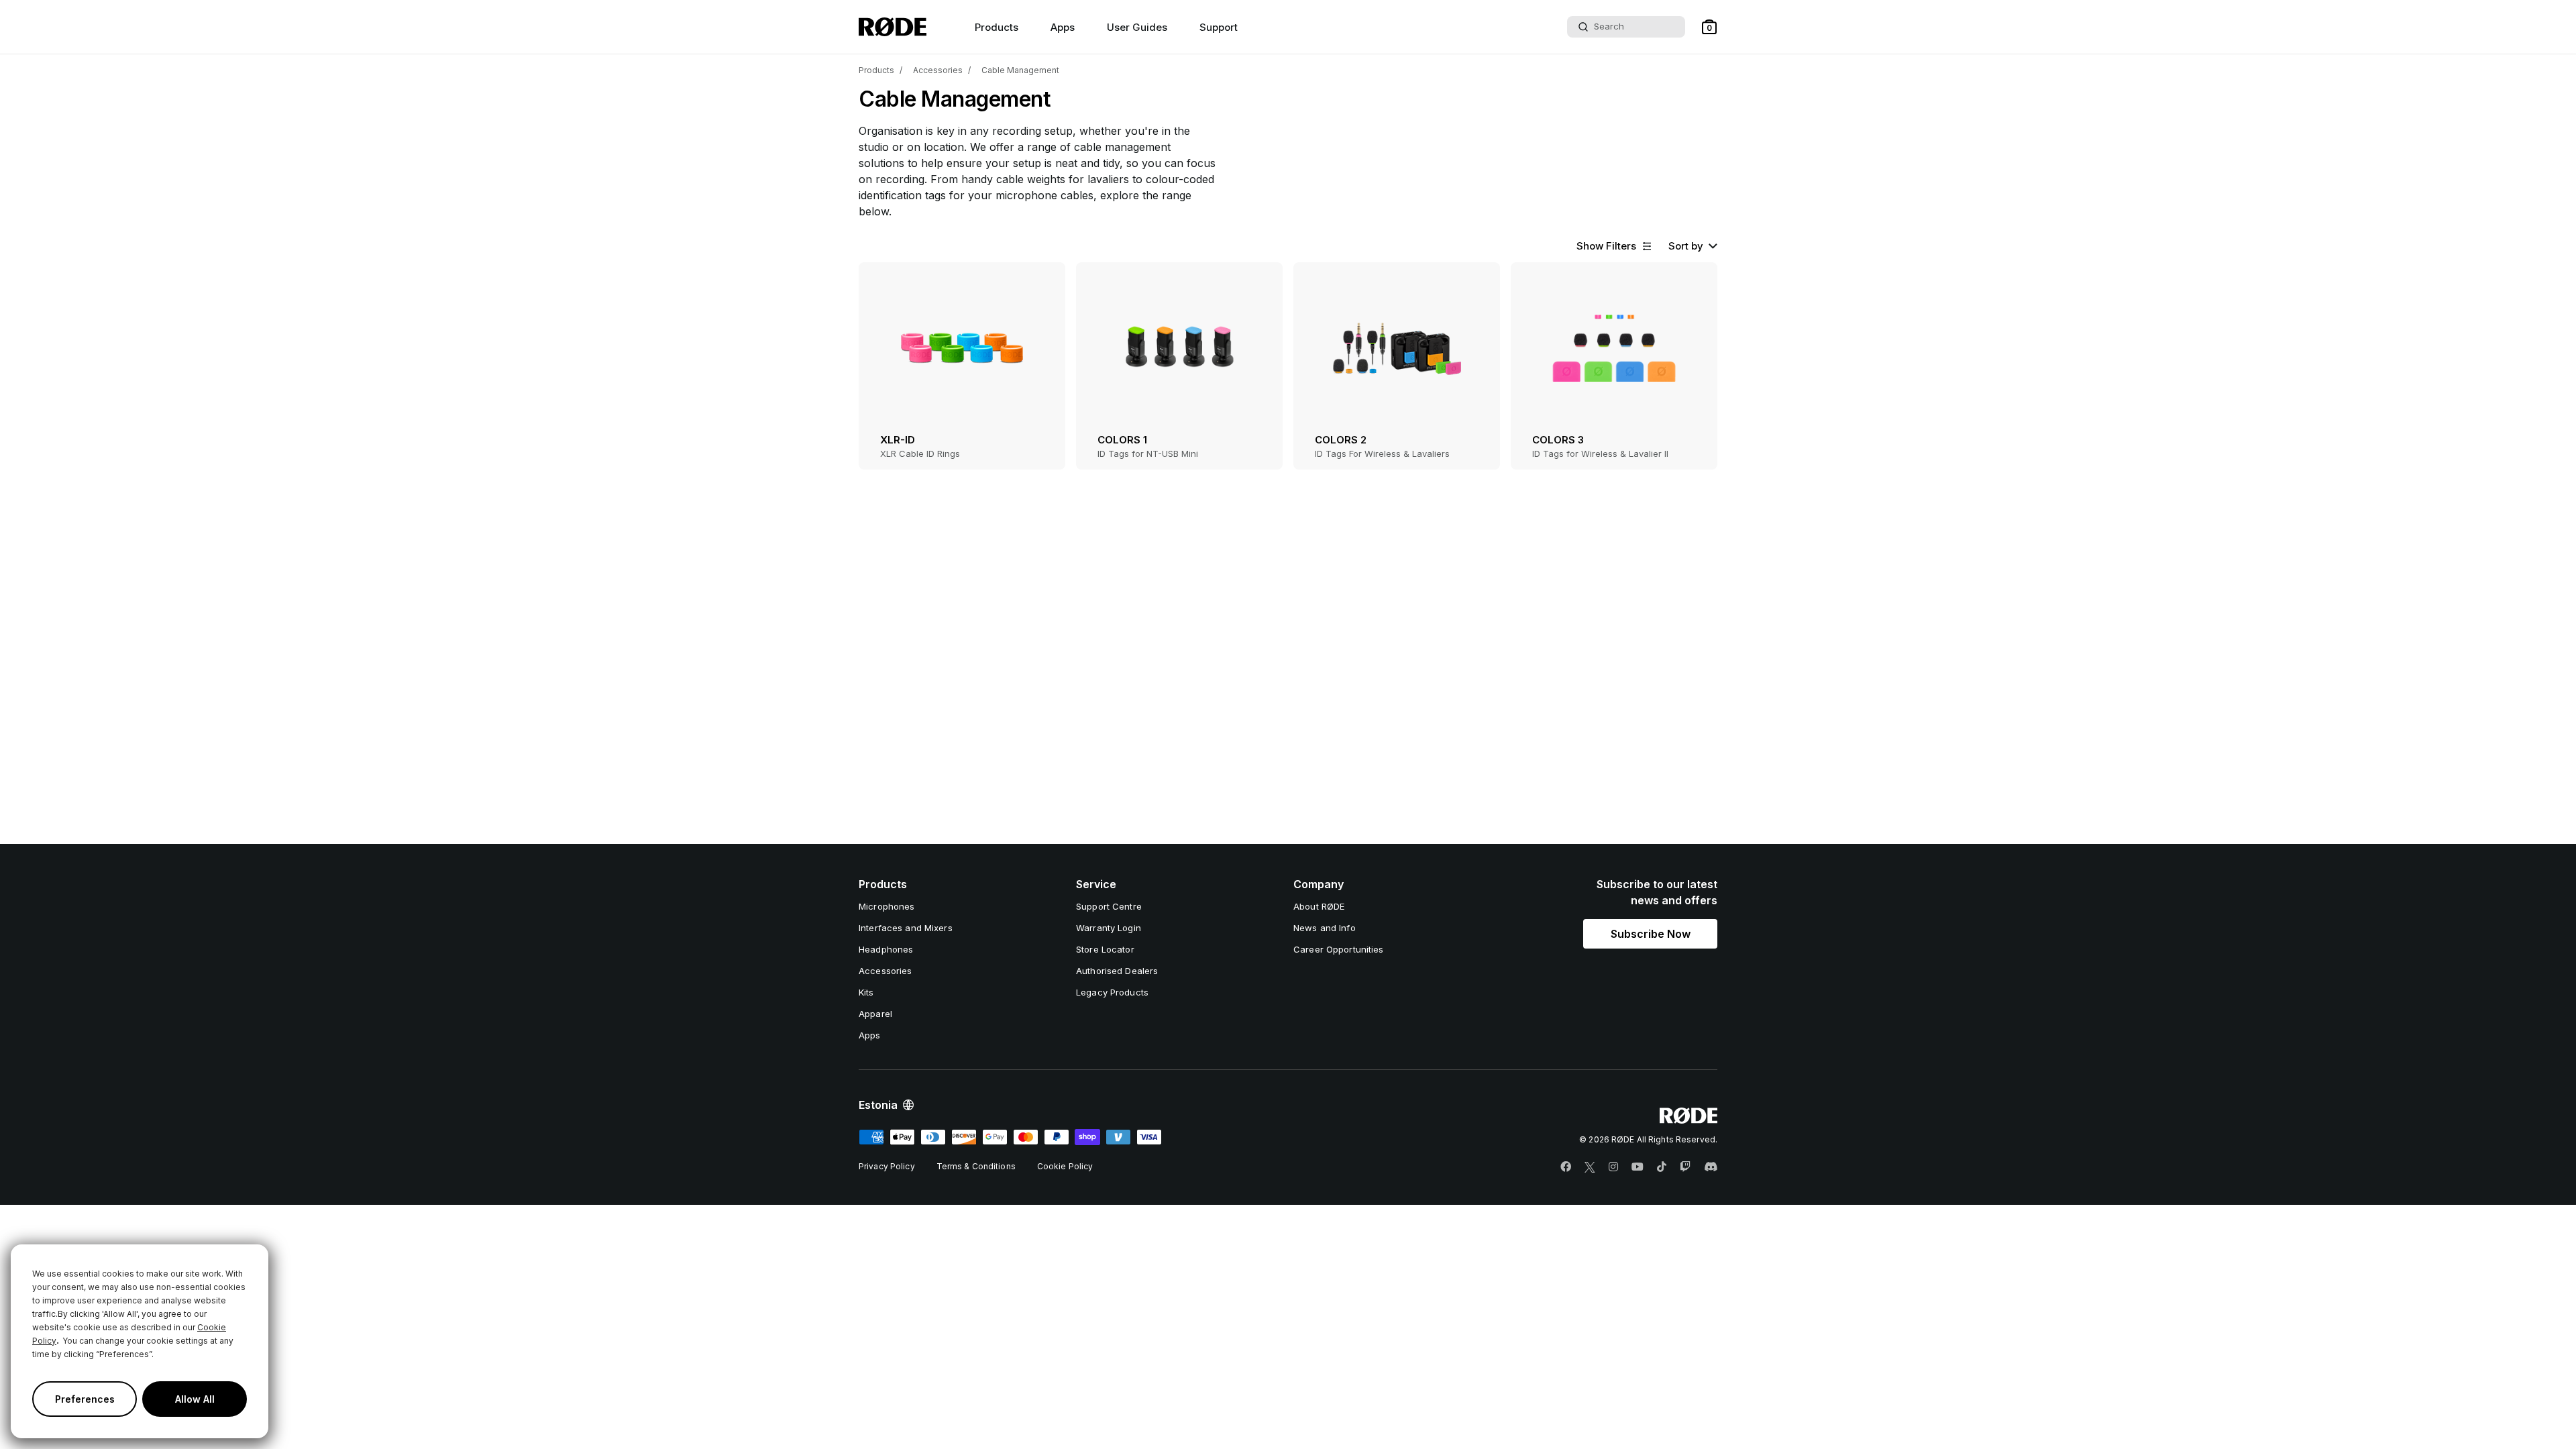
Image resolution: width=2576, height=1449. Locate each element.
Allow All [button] (195, 1399)
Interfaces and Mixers (906, 928)
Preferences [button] (85, 1399)
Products (876, 70)
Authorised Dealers (1117, 971)
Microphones (887, 906)
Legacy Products (1112, 992)
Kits (866, 992)
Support (1219, 27)
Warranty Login (1109, 928)
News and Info (1325, 928)
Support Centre (1109, 906)
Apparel (875, 1014)
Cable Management (1020, 70)
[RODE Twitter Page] (1590, 1167)
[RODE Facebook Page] (1566, 1167)
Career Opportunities (1339, 949)
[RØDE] (893, 27)
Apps (1063, 27)
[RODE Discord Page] (1711, 1167)
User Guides (1137, 27)
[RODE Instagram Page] (1613, 1167)
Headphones (886, 949)
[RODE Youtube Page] (1638, 1167)
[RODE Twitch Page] (1685, 1167)
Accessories (938, 70)
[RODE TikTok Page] (1662, 1167)
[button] (1709, 27)
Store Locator (1105, 949)
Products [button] (997, 27)
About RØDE (1319, 906)
